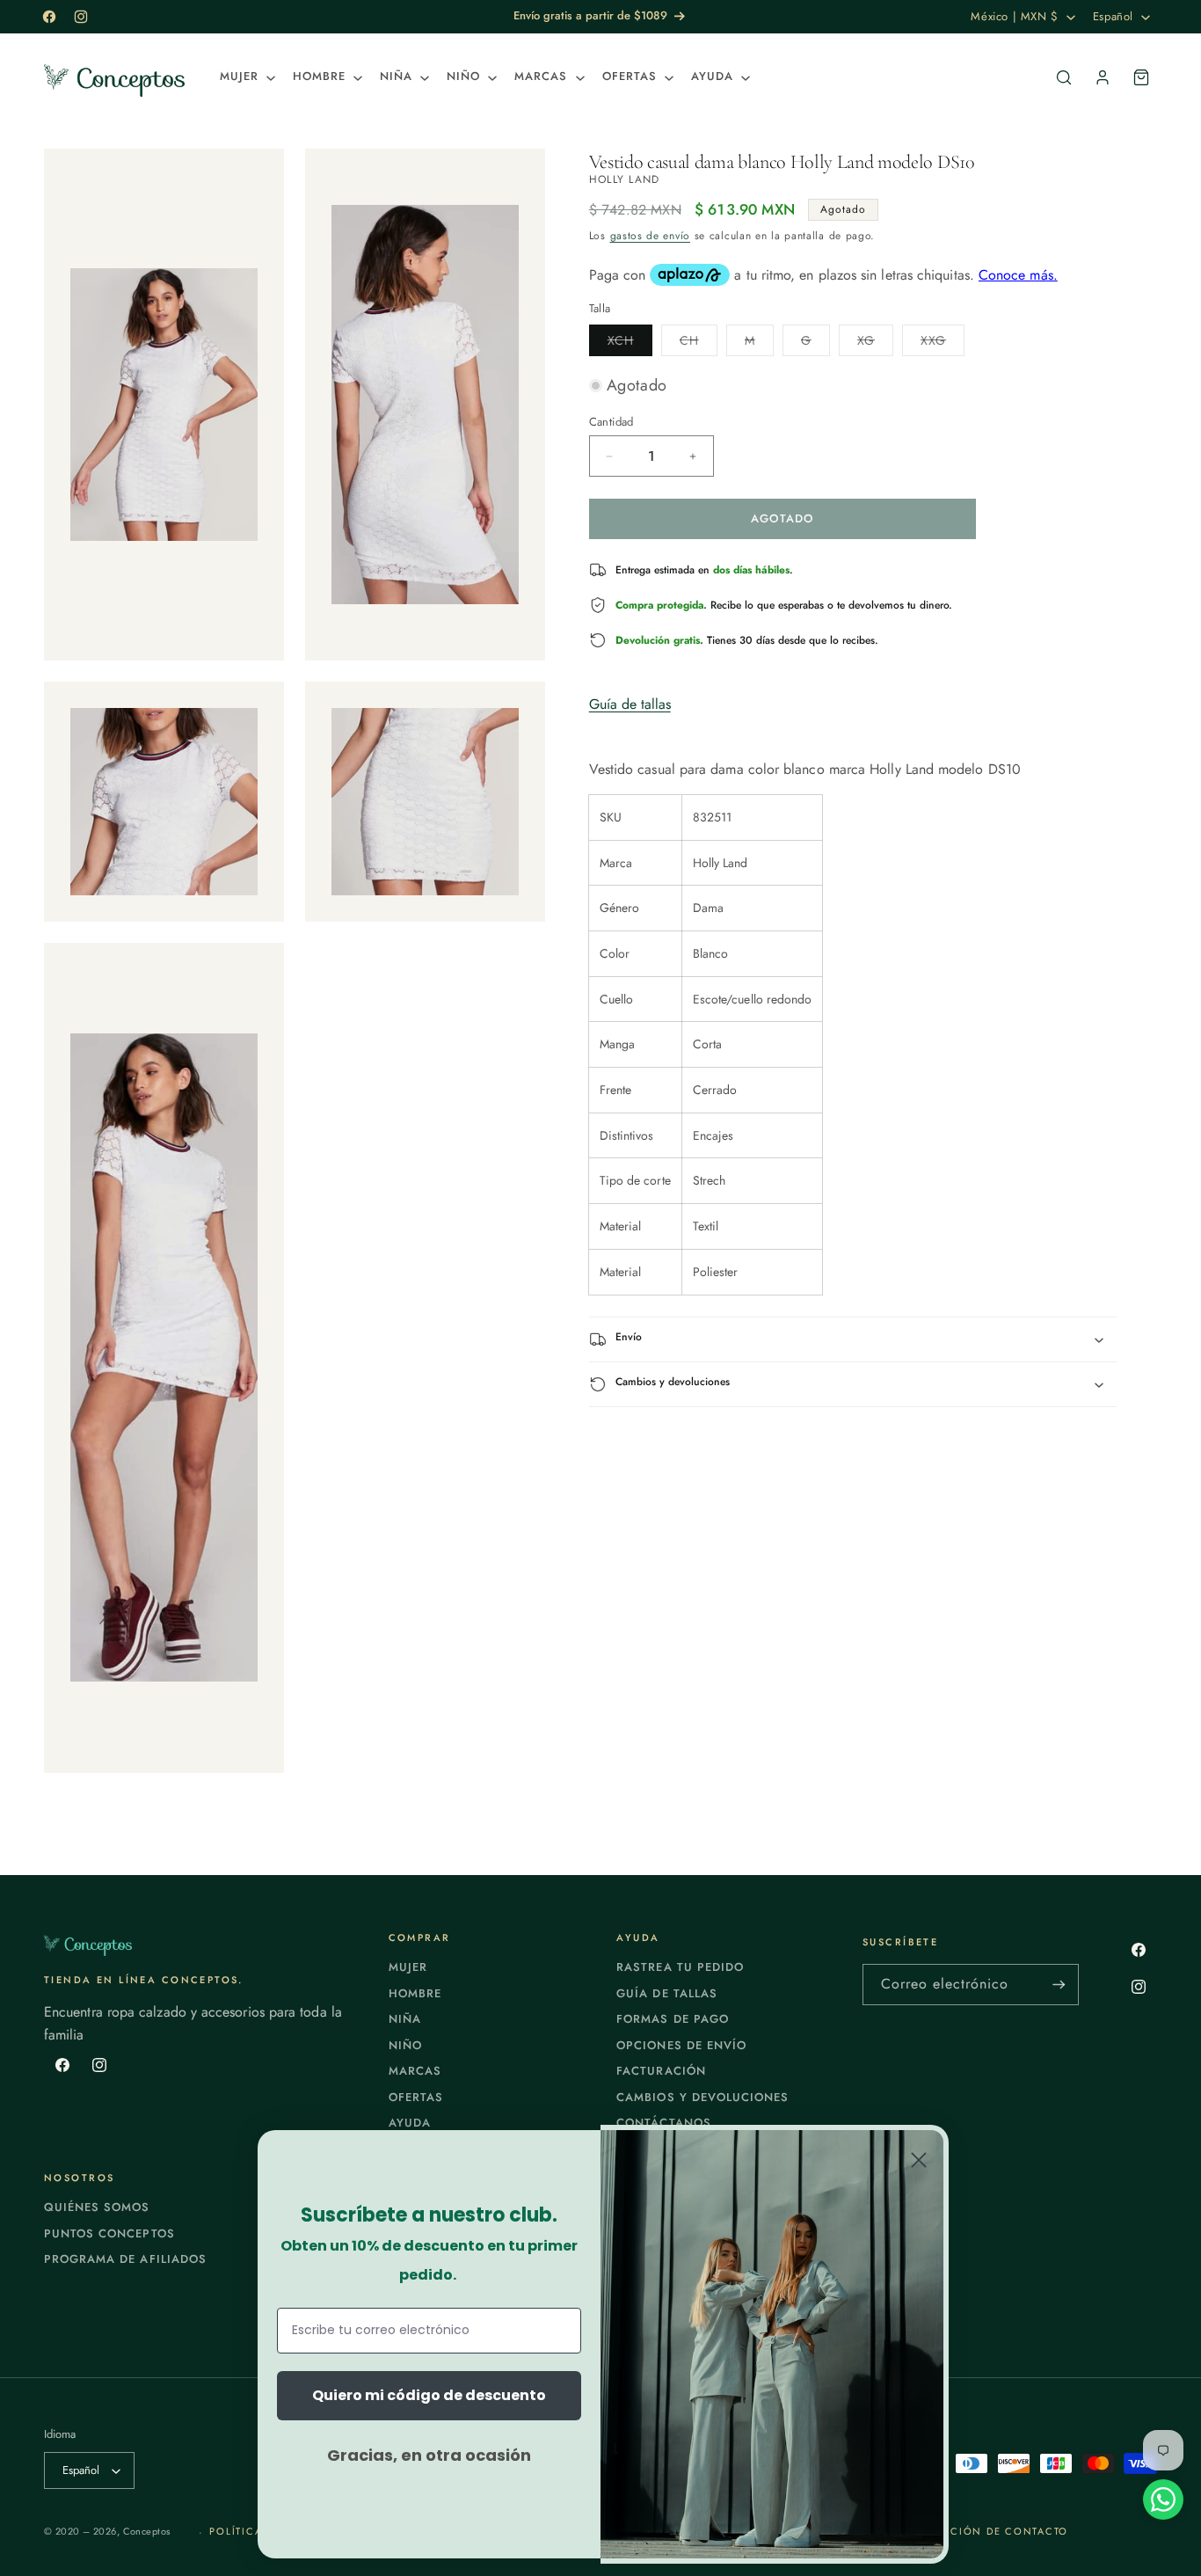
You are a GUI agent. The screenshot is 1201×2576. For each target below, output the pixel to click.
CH (699, 343)
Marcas (415, 2071)
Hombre (415, 1993)
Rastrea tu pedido (680, 1967)
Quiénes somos (97, 2207)
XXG (943, 343)
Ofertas (416, 2097)
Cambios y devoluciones (702, 2097)
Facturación (661, 2071)
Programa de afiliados (125, 2259)
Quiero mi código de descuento (429, 2395)
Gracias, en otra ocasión (429, 2455)
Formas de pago (673, 2019)
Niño (405, 2045)
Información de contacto (983, 2531)
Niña (405, 2019)
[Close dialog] (919, 2160)
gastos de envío (651, 236)
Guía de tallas (630, 704)
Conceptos (147, 2531)
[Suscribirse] (1059, 1985)
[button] (246, 77)
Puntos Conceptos (109, 2233)
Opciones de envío (681, 2045)
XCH (630, 343)
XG (875, 343)
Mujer (408, 1967)
